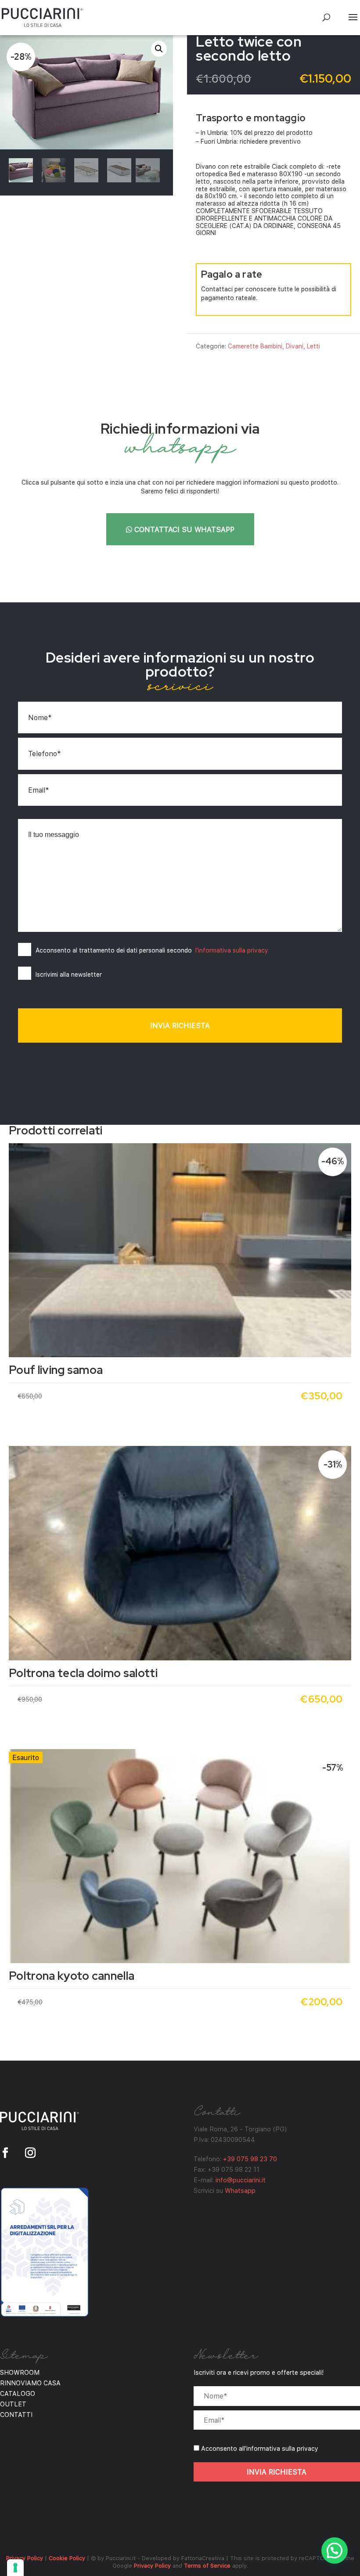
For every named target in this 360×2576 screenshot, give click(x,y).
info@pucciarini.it (241, 2180)
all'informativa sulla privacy (279, 2448)
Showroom (20, 2372)
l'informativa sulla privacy (232, 950)
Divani (295, 346)
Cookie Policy (67, 2558)
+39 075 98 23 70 (250, 2159)
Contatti (16, 2414)
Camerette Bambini (255, 346)
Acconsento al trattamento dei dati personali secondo (152, 950)
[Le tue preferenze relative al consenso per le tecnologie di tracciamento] (15, 2568)
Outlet (13, 2404)
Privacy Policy (25, 2558)
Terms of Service (207, 2565)
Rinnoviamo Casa (30, 2383)
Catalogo (18, 2393)
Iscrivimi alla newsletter (69, 974)
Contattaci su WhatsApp (183, 529)
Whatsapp (240, 2190)
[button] (159, 49)
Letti (313, 346)
